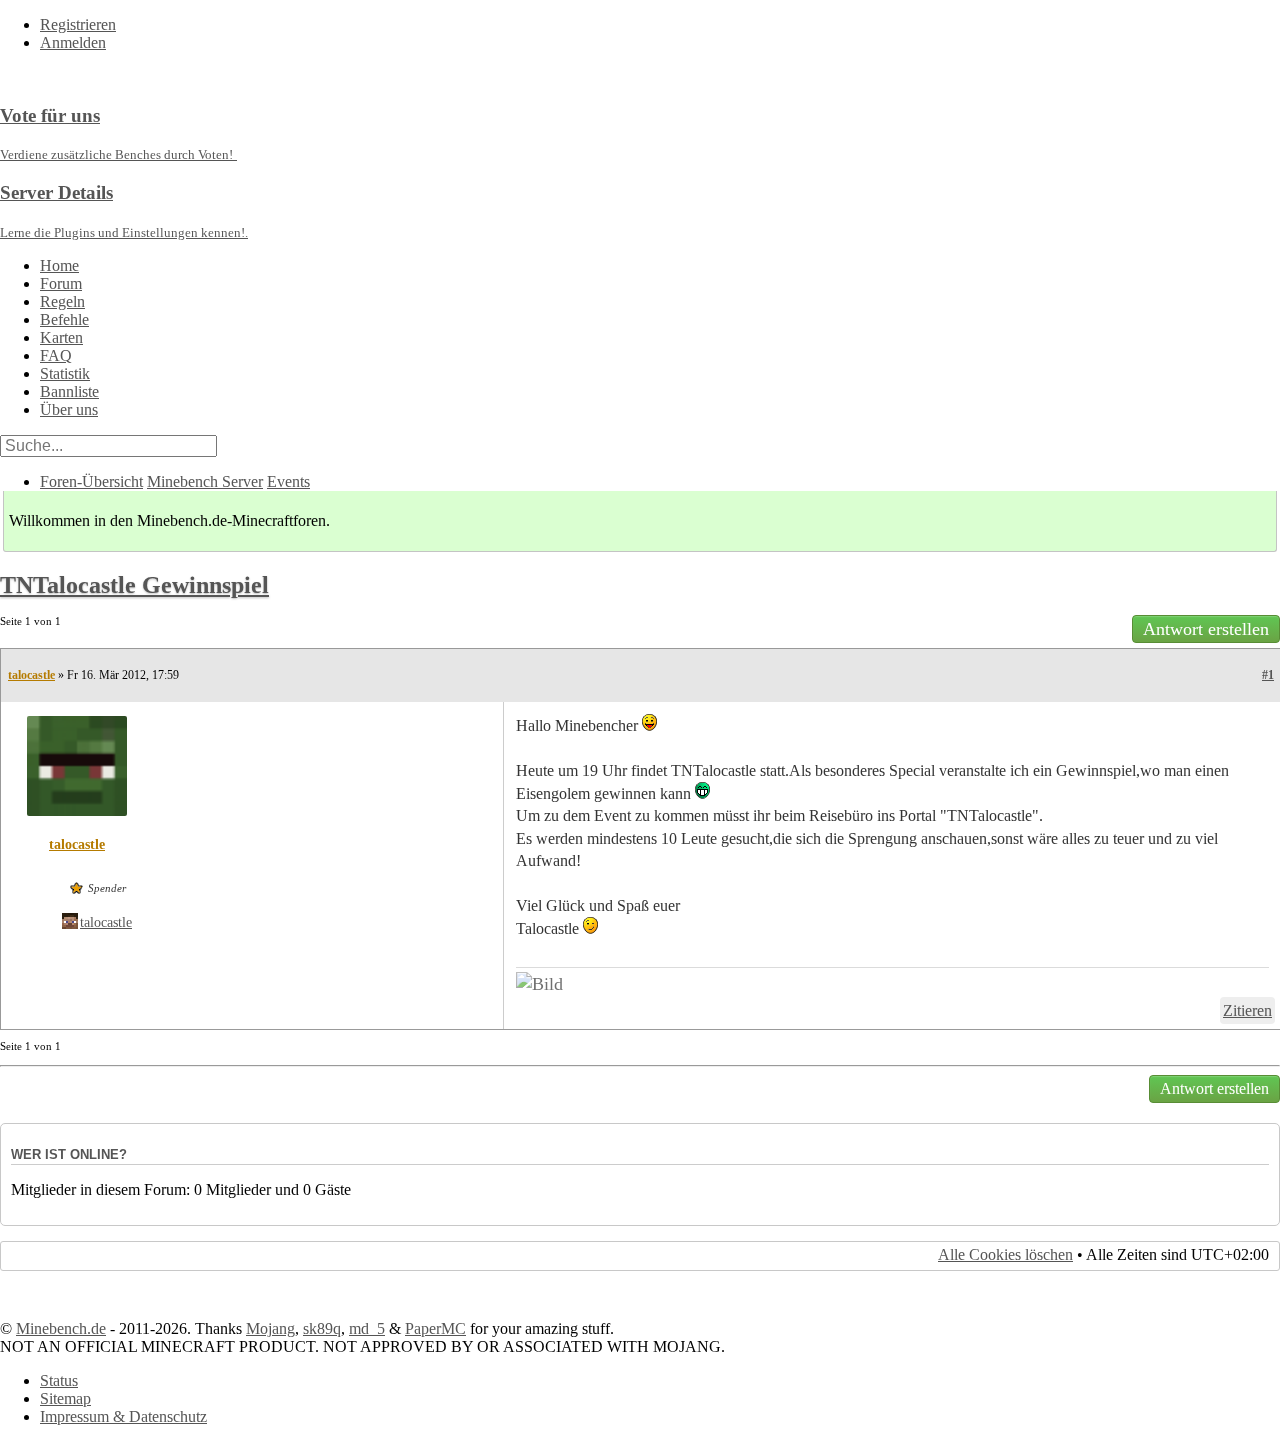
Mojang (270, 1328)
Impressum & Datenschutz (123, 1416)
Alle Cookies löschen (1005, 1254)
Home (59, 265)
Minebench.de (61, 1328)
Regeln (62, 301)
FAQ (56, 355)
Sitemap (65, 1398)
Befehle (64, 319)
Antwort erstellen (1206, 629)
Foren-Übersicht (91, 481)
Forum (61, 283)
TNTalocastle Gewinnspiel (134, 585)
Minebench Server (205, 481)
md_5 (367, 1328)
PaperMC (435, 1328)
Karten (61, 337)
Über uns (69, 409)
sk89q (322, 1328)
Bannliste (69, 391)
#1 (1268, 675)
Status (59, 1380)
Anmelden (73, 42)
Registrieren (78, 24)
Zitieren (1247, 1010)
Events (288, 481)
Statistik (65, 373)
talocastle (31, 675)
